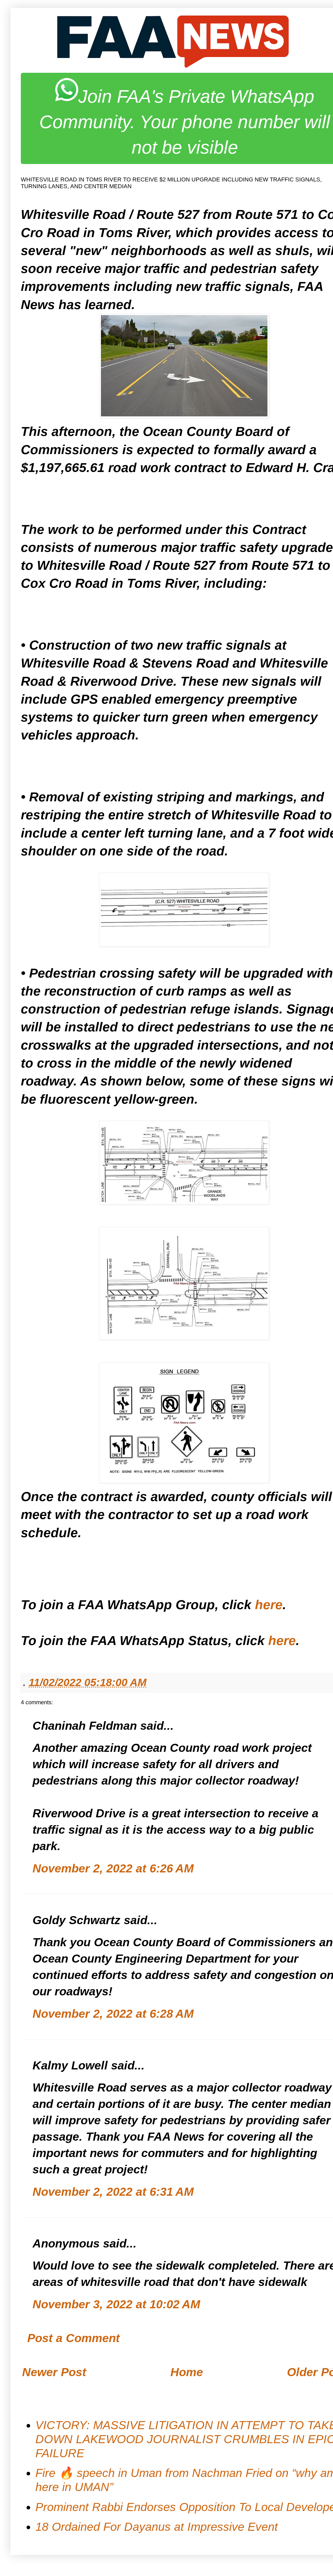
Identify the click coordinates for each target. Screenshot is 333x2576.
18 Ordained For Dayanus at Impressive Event (157, 2527)
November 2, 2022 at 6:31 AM (113, 2192)
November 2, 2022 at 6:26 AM (113, 1868)
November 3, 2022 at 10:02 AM (116, 2304)
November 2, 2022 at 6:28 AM (113, 2014)
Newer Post (54, 2372)
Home (187, 2372)
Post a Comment (73, 2338)
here (269, 1605)
